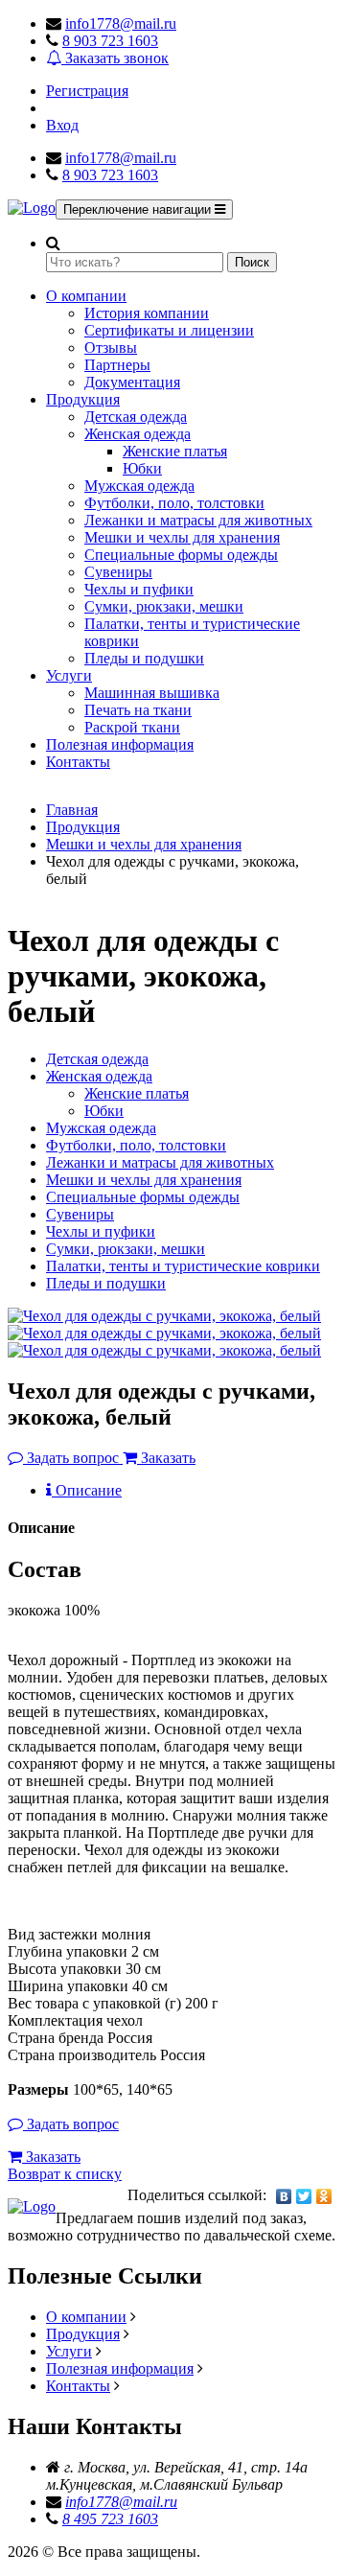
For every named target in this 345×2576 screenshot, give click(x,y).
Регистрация (87, 91)
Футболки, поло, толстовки (174, 503)
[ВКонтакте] (284, 2196)
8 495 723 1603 (110, 2519)
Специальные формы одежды (181, 555)
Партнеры (117, 365)
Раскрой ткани (132, 727)
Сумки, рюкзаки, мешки (164, 606)
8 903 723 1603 (110, 41)
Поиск (252, 262)
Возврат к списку (65, 2174)
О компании (86, 296)
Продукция (83, 399)
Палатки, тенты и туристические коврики (183, 1266)
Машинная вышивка (152, 693)
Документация (132, 382)
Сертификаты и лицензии (169, 330)
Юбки (142, 468)
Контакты (78, 762)
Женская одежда (138, 434)
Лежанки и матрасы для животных (198, 520)
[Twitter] (304, 2196)
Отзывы (111, 348)
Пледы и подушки (144, 658)
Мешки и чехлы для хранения (182, 537)
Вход (62, 125)
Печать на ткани (138, 710)
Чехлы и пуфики (139, 589)
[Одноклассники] (324, 2196)
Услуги (69, 675)
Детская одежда (136, 417)
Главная (72, 810)
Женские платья (175, 451)
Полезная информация (120, 744)
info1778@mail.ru (121, 23)
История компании (147, 313)
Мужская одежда (139, 486)
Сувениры (118, 572)
